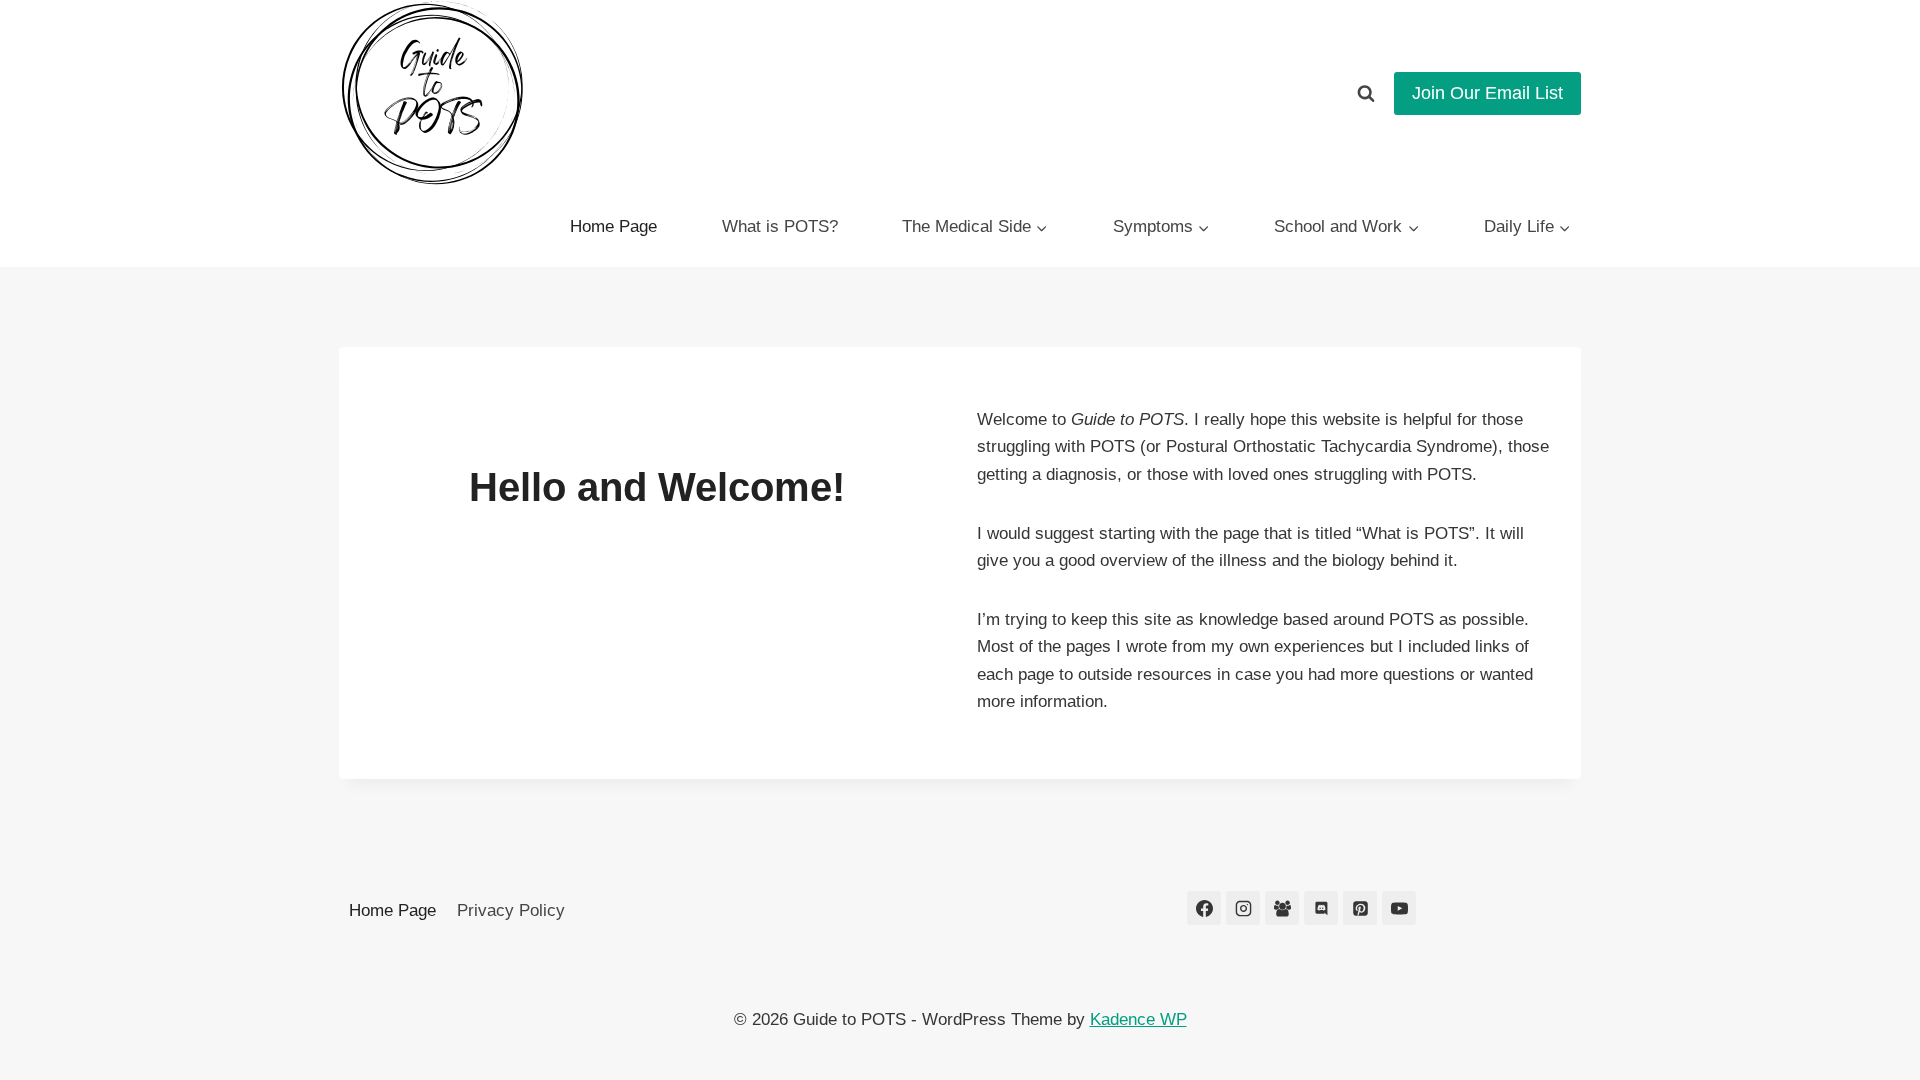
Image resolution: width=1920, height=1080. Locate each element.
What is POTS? (780, 226)
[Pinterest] (1360, 908)
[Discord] (1321, 908)
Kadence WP (1138, 1019)
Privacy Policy (511, 910)
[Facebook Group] (1282, 908)
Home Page (613, 226)
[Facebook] (1204, 908)
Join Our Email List (1487, 93)
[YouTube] (1399, 908)
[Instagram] (1243, 908)
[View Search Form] (1366, 94)
